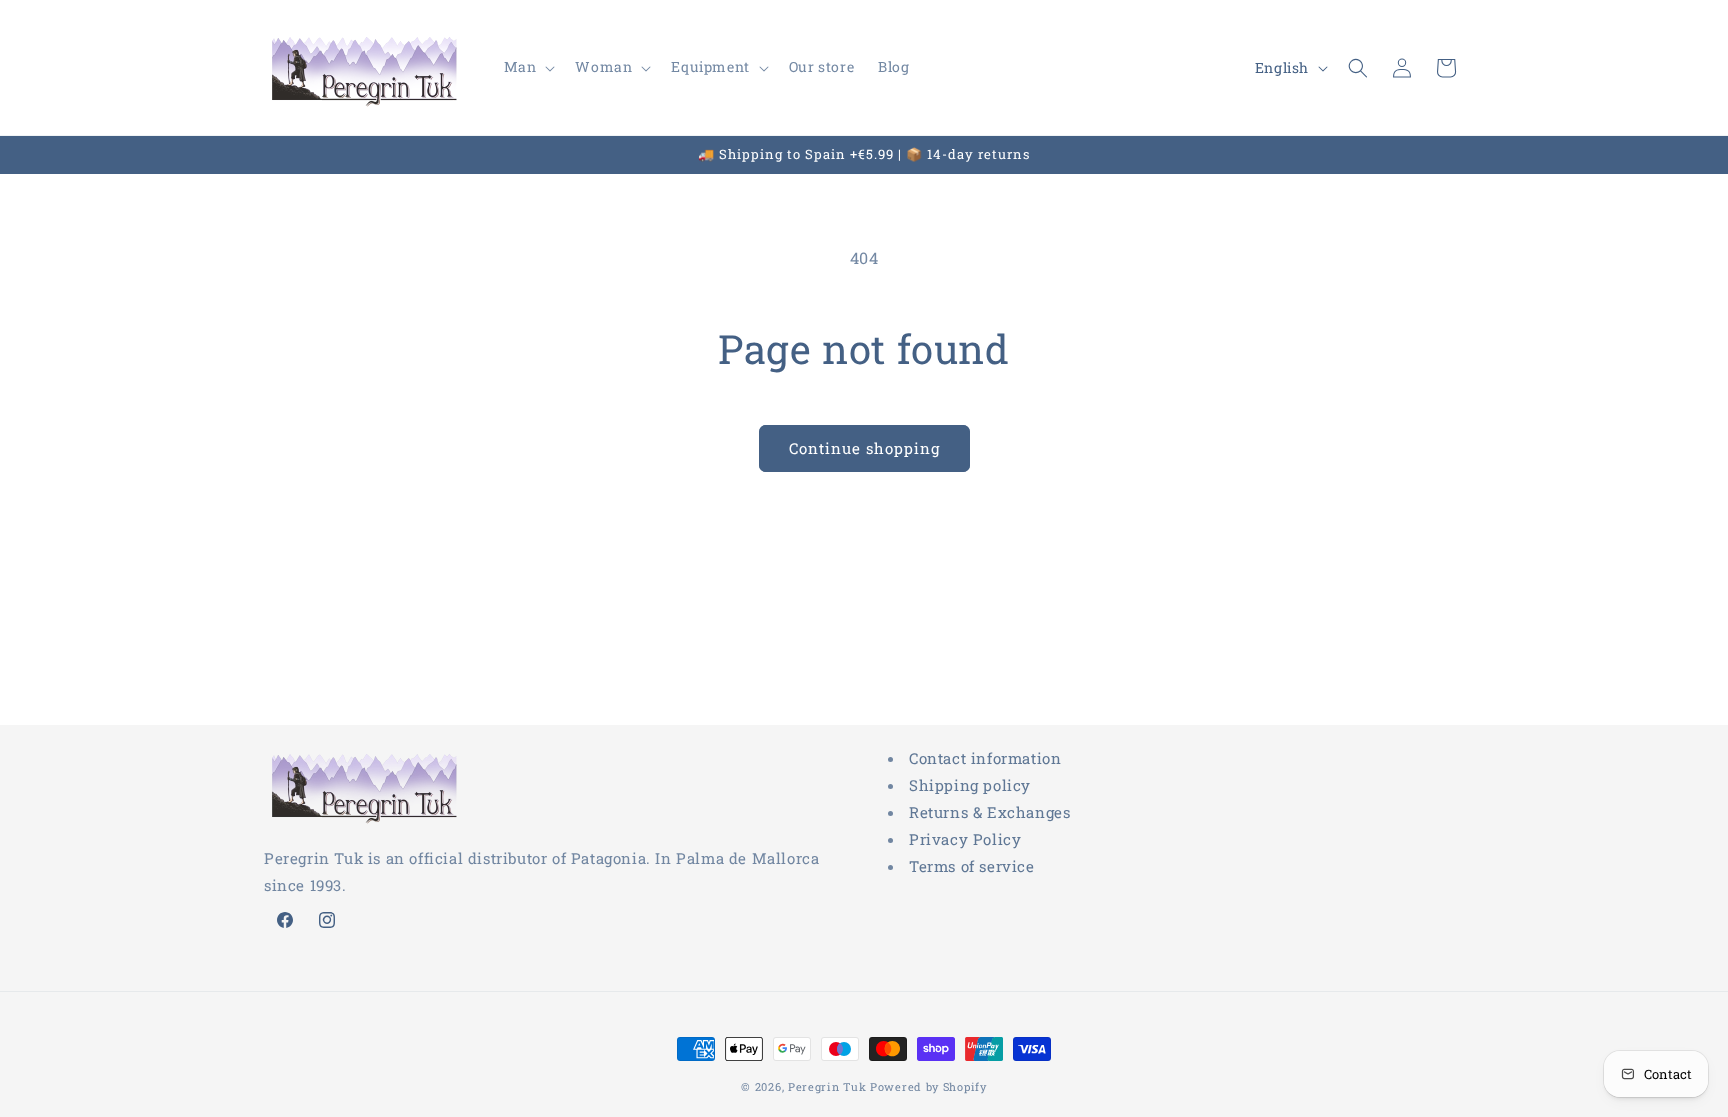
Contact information (985, 758)
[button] (528, 67)
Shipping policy (970, 785)
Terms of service (972, 866)
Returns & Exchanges (989, 812)
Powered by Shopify (928, 1086)
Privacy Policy (965, 839)
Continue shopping (864, 448)
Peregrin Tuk (827, 1086)
